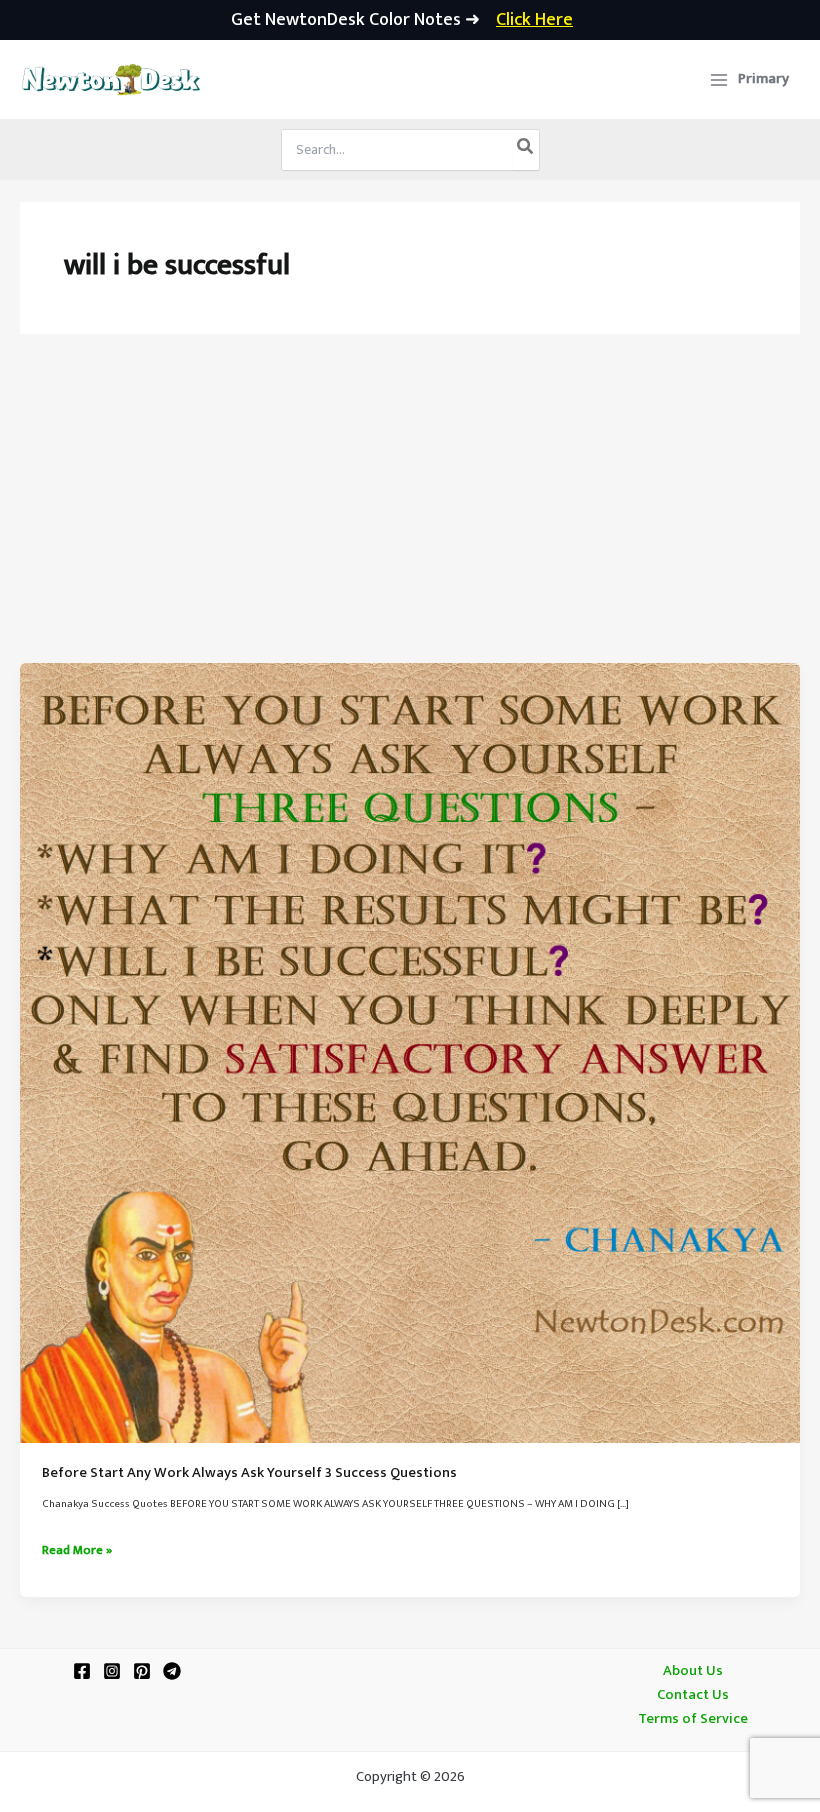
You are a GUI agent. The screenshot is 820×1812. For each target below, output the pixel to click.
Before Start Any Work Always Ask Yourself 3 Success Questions (249, 1473)
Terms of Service (693, 1719)
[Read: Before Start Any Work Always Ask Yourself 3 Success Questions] (410, 1053)
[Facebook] (82, 1671)
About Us (693, 1671)
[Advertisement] (410, 513)
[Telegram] (172, 1671)
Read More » (77, 1551)
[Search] (526, 150)
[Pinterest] (142, 1671)
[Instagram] (112, 1671)
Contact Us (693, 1695)
